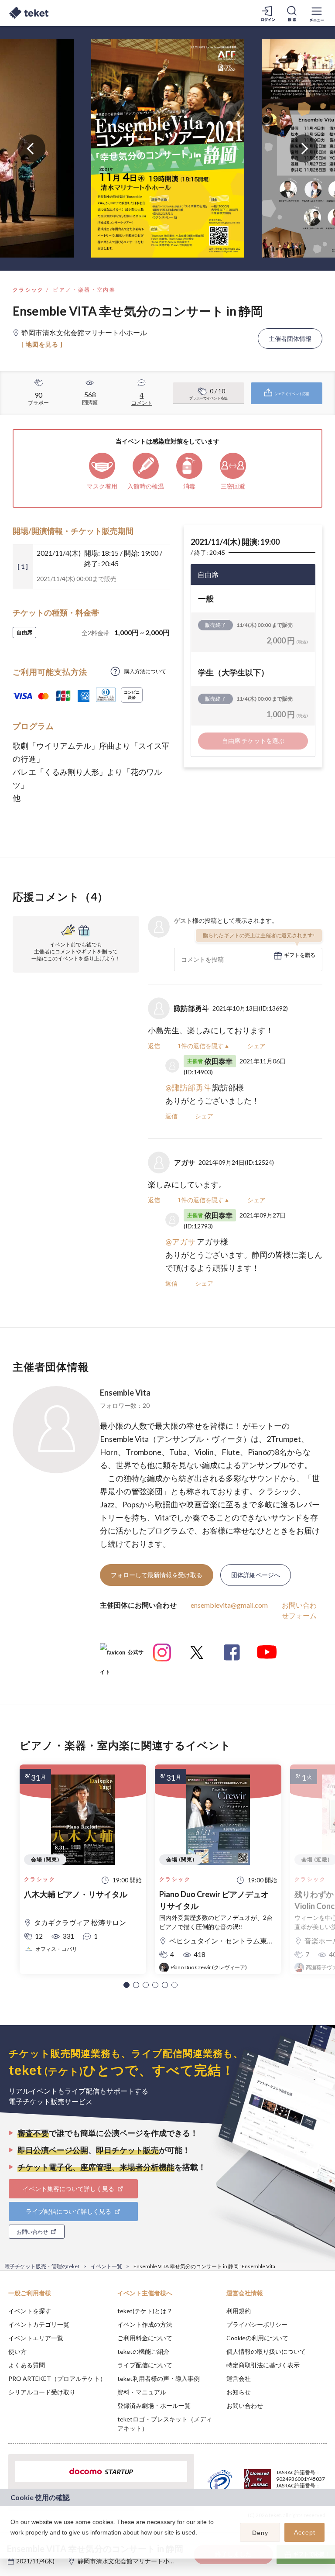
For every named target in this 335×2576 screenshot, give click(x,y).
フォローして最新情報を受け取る (157, 1575)
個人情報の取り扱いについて (266, 2351)
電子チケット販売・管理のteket (42, 2266)
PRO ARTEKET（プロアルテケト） (57, 2378)
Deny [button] (260, 2533)
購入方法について (145, 671)
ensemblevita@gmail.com (229, 1605)
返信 (154, 1046)
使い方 (17, 2351)
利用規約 (239, 2311)
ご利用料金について (145, 2338)
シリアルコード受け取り (42, 2392)
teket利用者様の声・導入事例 (159, 2378)
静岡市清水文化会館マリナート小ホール (133, 2561)
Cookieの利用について (257, 2338)
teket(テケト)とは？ (145, 2311)
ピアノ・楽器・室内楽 (84, 290)
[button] (126, 1985)
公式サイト (122, 1656)
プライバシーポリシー (257, 2324)
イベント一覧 (106, 2266)
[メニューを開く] (317, 13)
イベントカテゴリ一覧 (39, 2324)
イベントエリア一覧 (36, 2338)
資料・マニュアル (142, 2392)
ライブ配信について (145, 2365)
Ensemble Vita (125, 1393)
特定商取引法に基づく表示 (263, 2365)
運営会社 (239, 2378)
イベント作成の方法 (145, 2324)
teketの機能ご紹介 (143, 2351)
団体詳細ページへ (256, 1575)
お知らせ (239, 2392)
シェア (256, 1046)
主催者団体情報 (290, 339)
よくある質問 (27, 2365)
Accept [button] (305, 2532)
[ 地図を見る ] (42, 344)
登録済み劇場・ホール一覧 (154, 2406)
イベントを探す (30, 2311)
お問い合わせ (245, 2406)
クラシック (28, 290)
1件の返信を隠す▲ (204, 1046)
